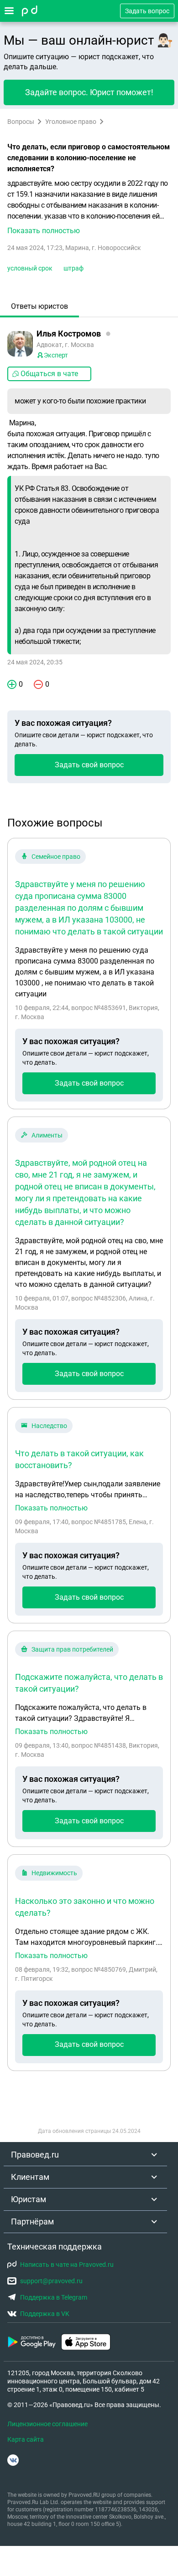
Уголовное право (71, 122)
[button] (89, 207)
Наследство (49, 1426)
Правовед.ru (35, 2155)
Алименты (47, 1135)
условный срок (30, 268)
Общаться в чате (49, 374)
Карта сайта (26, 2439)
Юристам (29, 2199)
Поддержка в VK (45, 2314)
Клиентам (30, 2177)
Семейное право (56, 857)
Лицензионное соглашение (47, 2424)
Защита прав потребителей (72, 1649)
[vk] (13, 2460)
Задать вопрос (147, 11)
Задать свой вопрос (89, 765)
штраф (73, 268)
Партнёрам (32, 2221)
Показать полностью (51, 1508)
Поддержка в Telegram (54, 2297)
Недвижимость (54, 1873)
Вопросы (21, 122)
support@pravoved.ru (51, 2281)
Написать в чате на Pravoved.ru (67, 2265)
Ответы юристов (39, 306)
